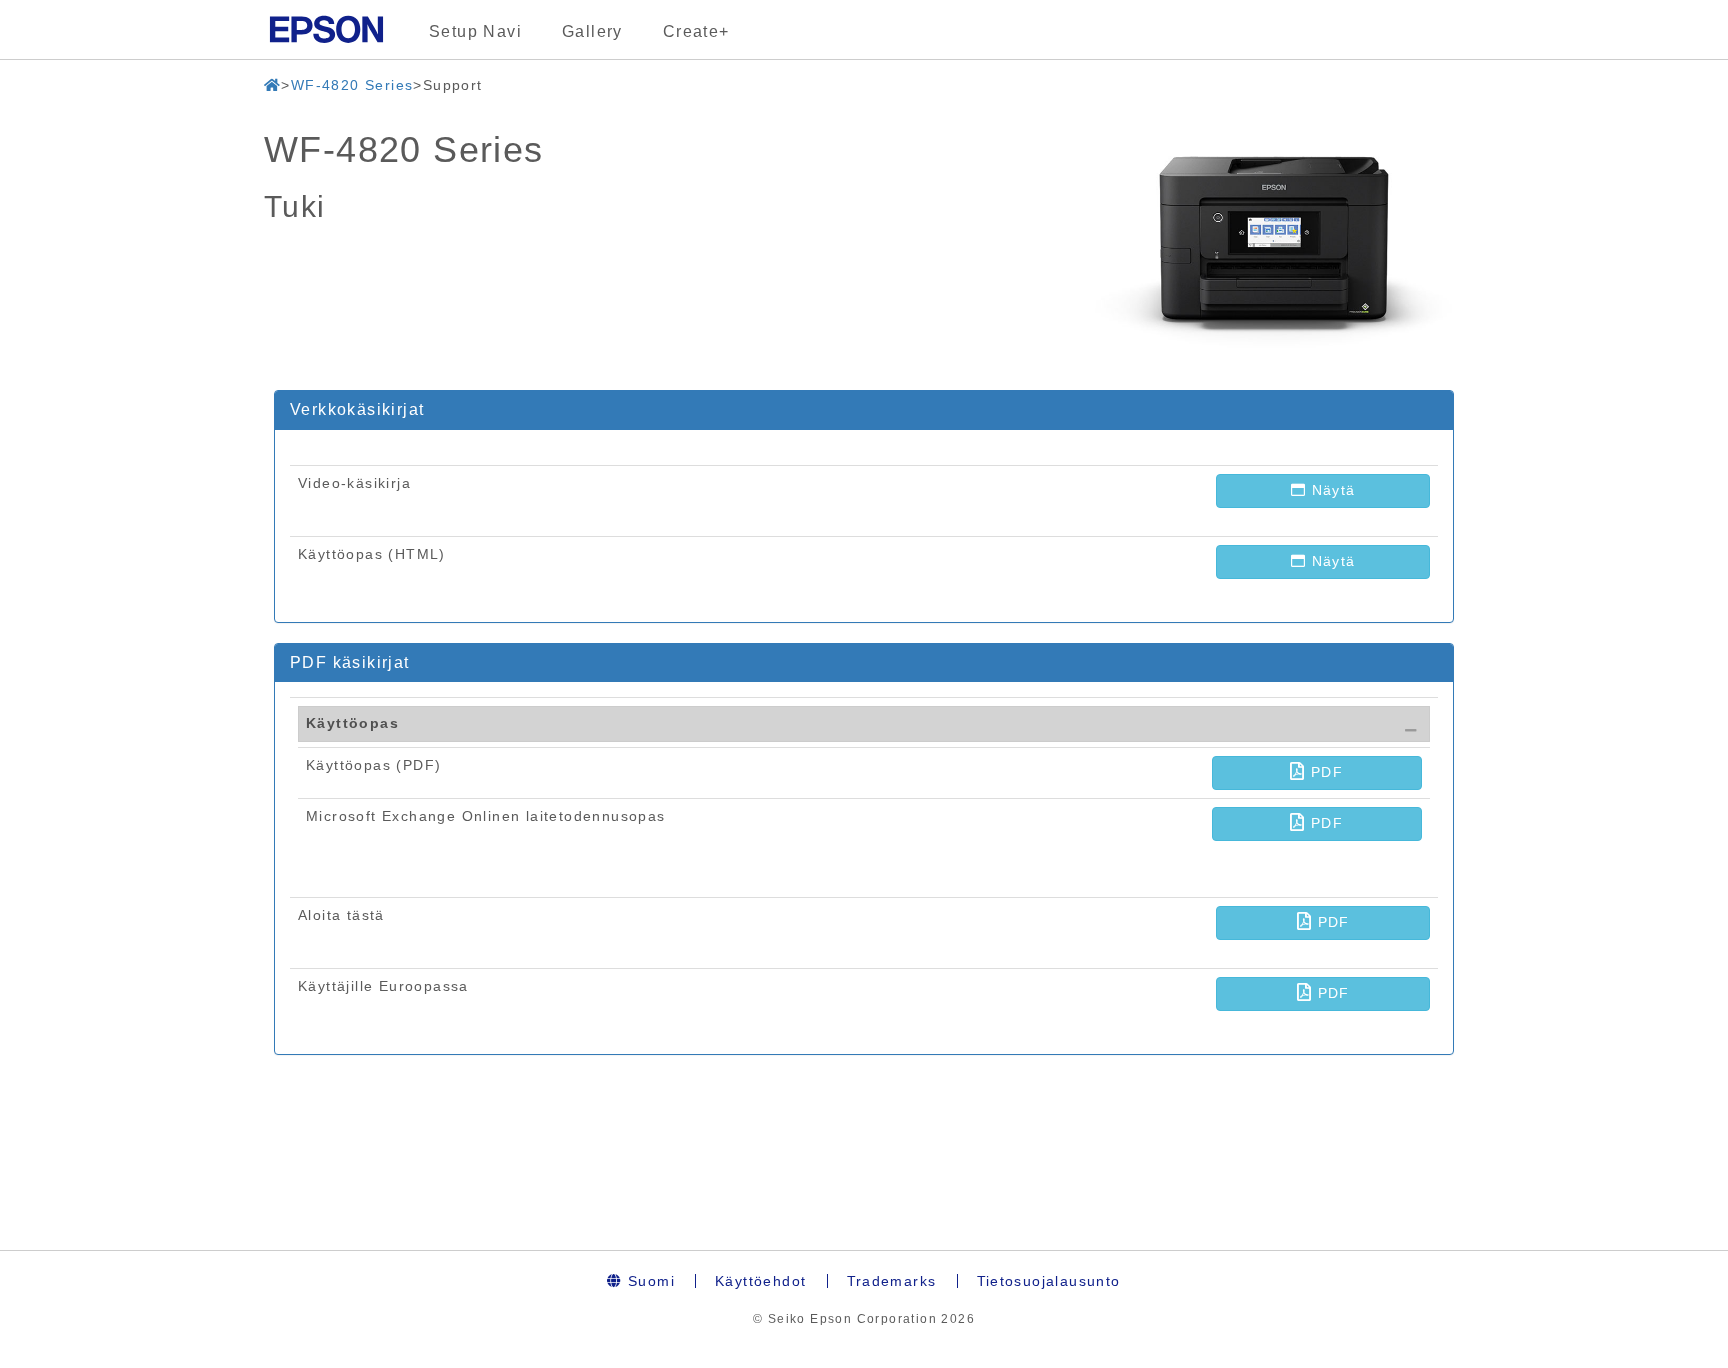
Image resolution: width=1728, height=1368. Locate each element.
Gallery (592, 31)
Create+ (696, 31)
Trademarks (892, 1281)
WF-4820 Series (352, 85)
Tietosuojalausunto (1049, 1281)
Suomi (649, 1281)
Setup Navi (475, 31)
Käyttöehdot (760, 1281)
